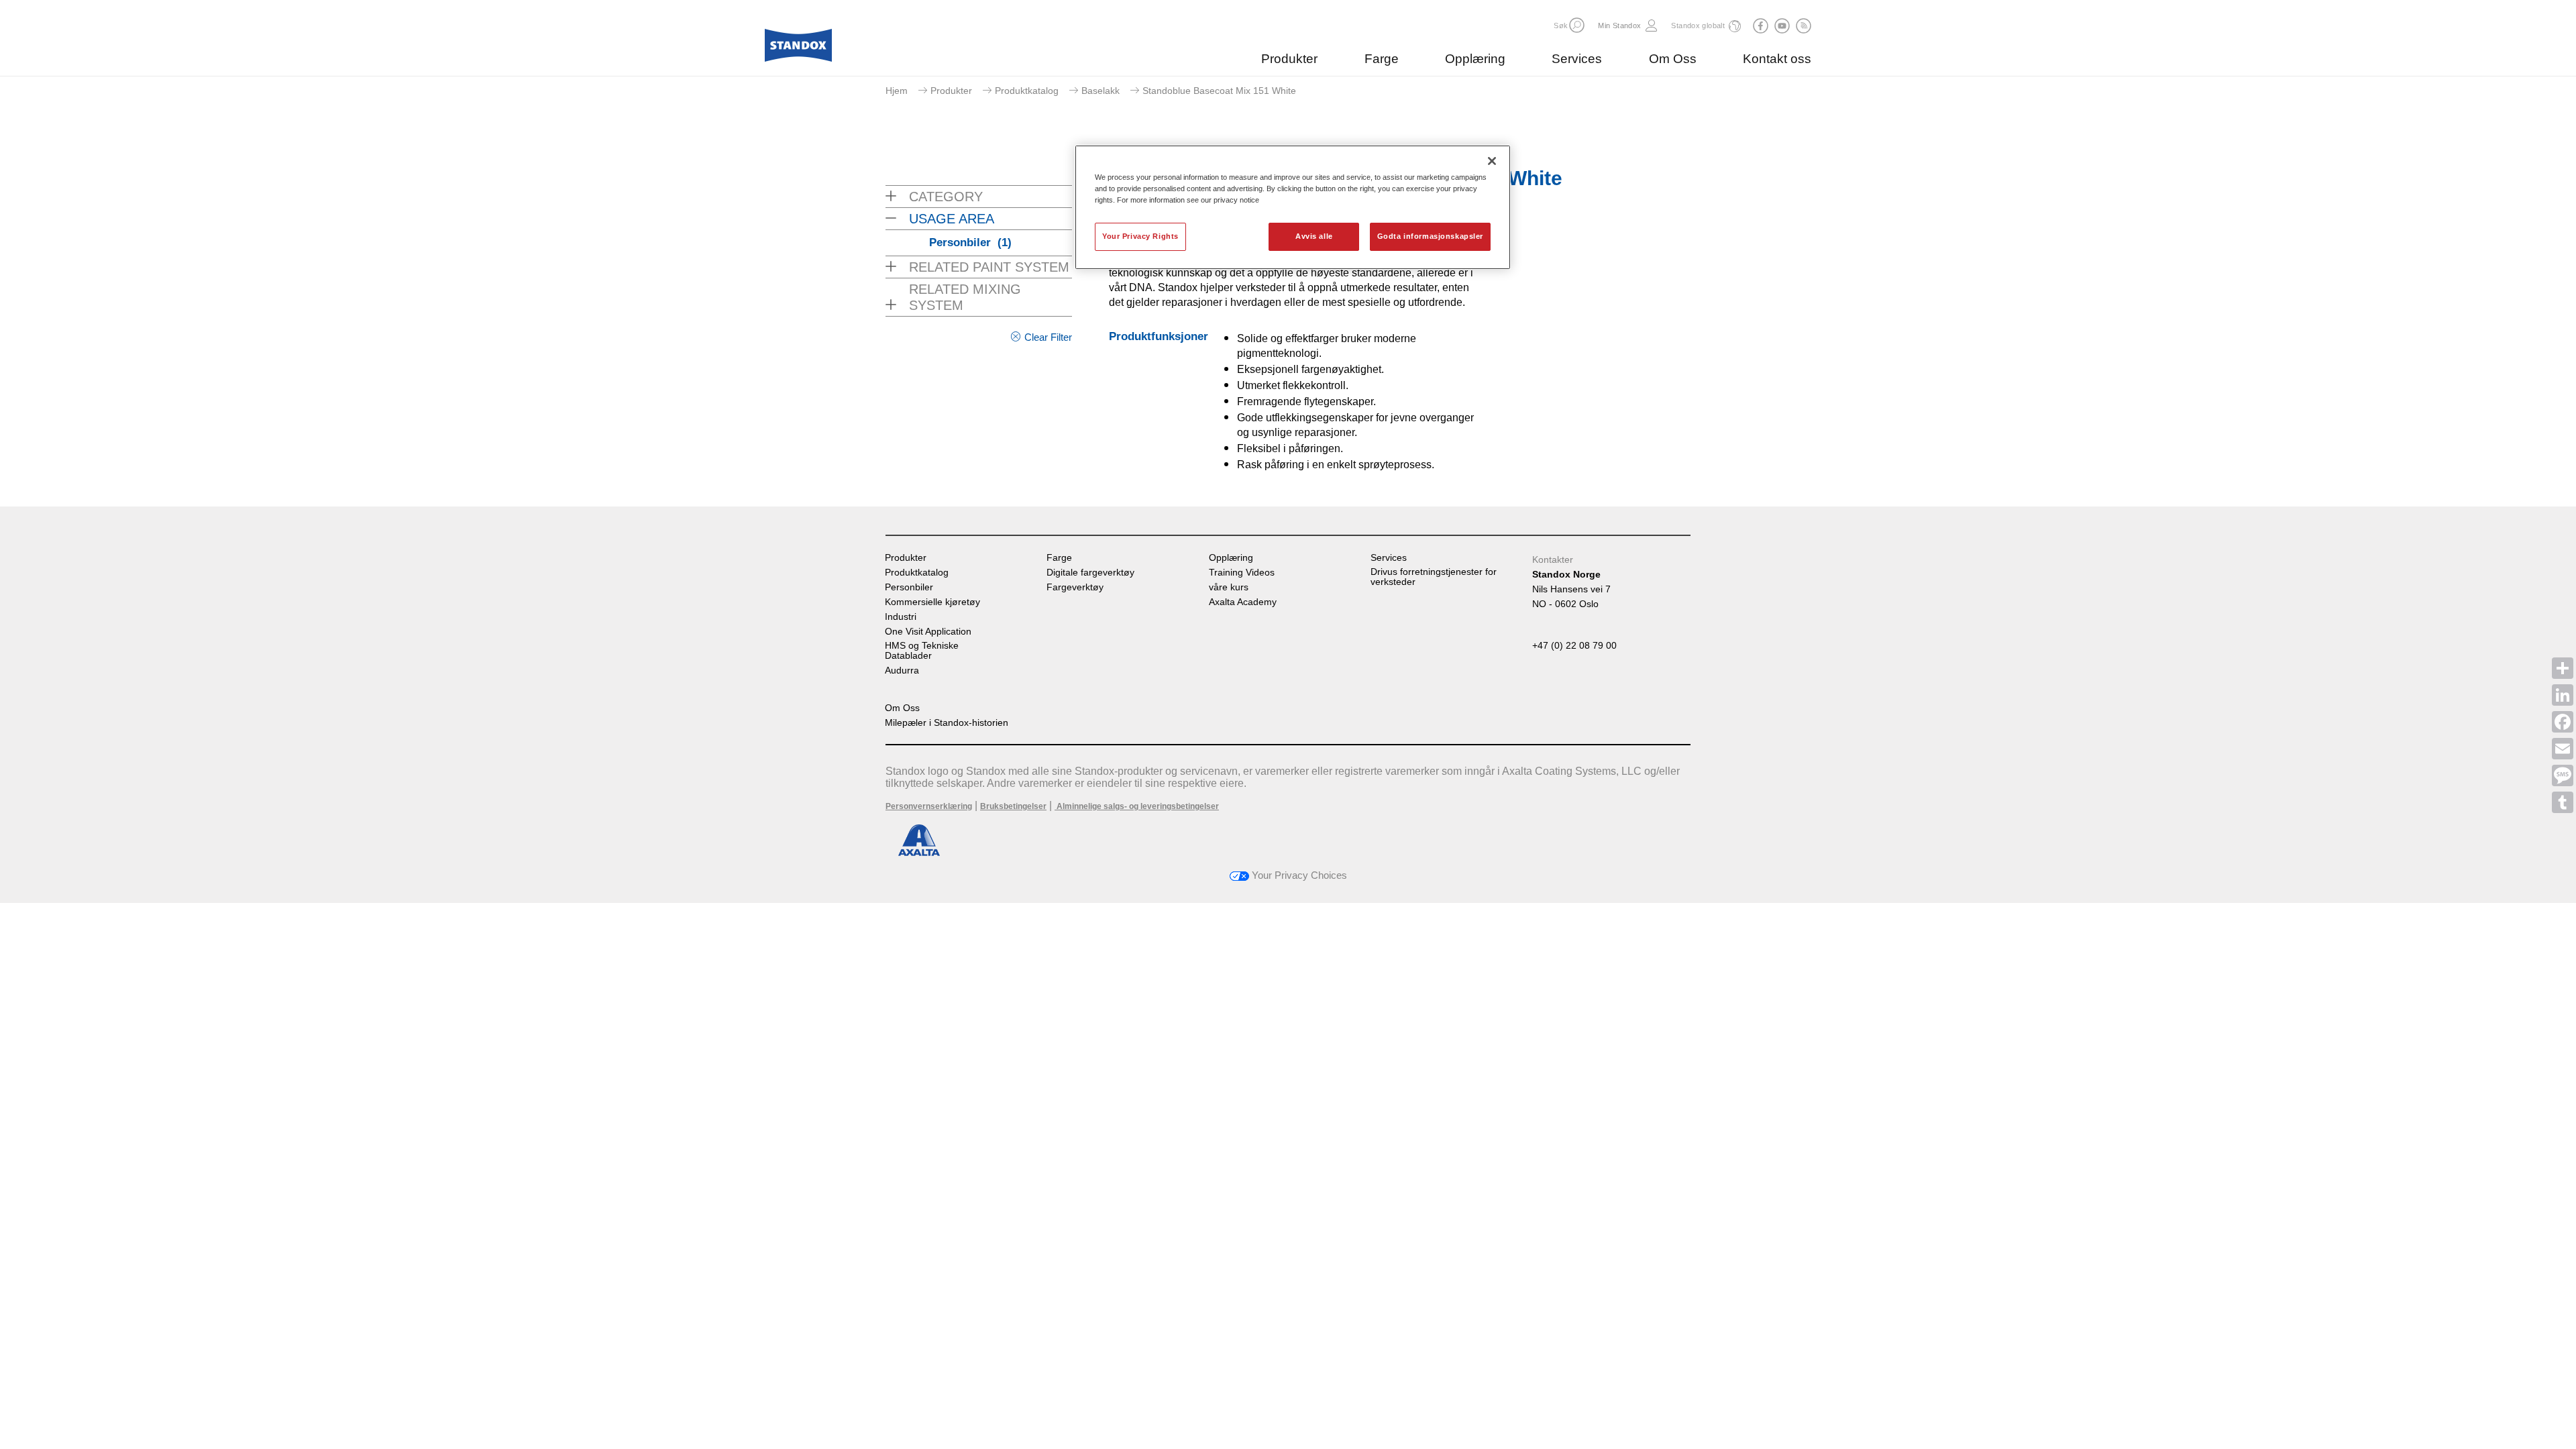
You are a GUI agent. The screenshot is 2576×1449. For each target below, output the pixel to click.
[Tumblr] (2563, 802)
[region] (1293, 207)
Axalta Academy (1243, 602)
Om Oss (1673, 59)
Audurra (902, 670)
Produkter (1289, 59)
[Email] (2563, 749)
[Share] (2563, 668)
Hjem (897, 91)
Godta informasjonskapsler (1430, 236)
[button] (1577, 25)
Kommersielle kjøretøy (932, 602)
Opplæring (1475, 59)
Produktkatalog (1027, 91)
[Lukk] (1492, 161)
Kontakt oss (1777, 59)
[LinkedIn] (2563, 695)
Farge (1382, 59)
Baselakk (1101, 91)
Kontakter (1553, 559)
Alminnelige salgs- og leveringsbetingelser (1137, 806)
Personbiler (970, 243)
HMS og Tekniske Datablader (922, 651)
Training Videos (1242, 573)
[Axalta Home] (798, 49)
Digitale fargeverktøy (1090, 573)
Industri (901, 617)
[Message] (2563, 775)
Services (1577, 59)
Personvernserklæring (929, 806)
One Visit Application (928, 632)
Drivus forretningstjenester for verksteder (1434, 577)
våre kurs (1229, 587)
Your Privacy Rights (1140, 236)
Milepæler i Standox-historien (947, 723)
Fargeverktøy (1075, 587)
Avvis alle (1314, 236)
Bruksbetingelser (1013, 806)
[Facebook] (2563, 722)
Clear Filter (1048, 337)
